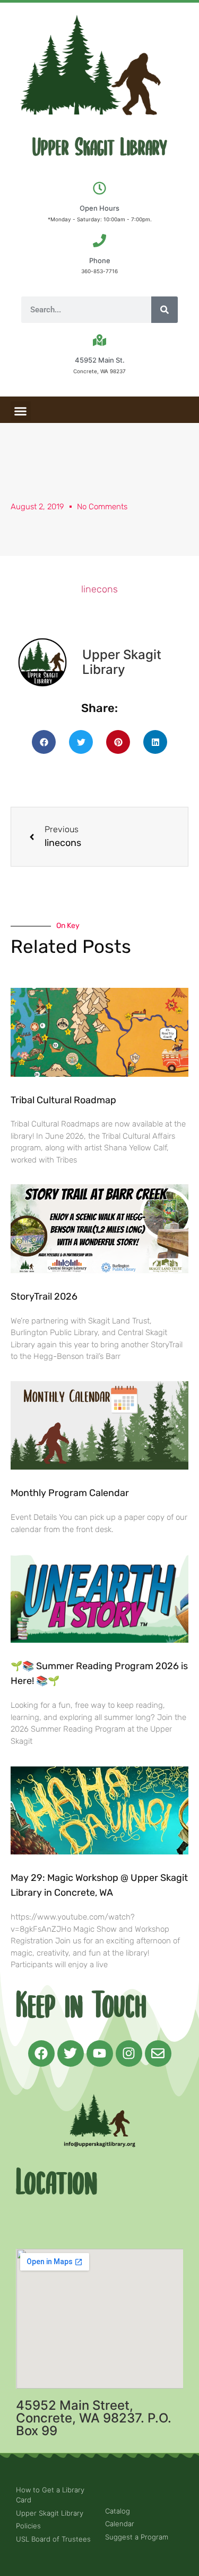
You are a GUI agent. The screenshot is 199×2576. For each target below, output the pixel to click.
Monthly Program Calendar (70, 1493)
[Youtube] (100, 2053)
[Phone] (99, 241)
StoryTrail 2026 (44, 1296)
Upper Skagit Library (100, 148)
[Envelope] (158, 2053)
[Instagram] (129, 2053)
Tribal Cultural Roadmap (64, 1100)
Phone (100, 260)
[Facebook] (41, 2053)
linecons (99, 589)
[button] (21, 411)
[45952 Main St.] (99, 340)
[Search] (165, 310)
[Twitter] (71, 2053)
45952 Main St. (100, 360)
